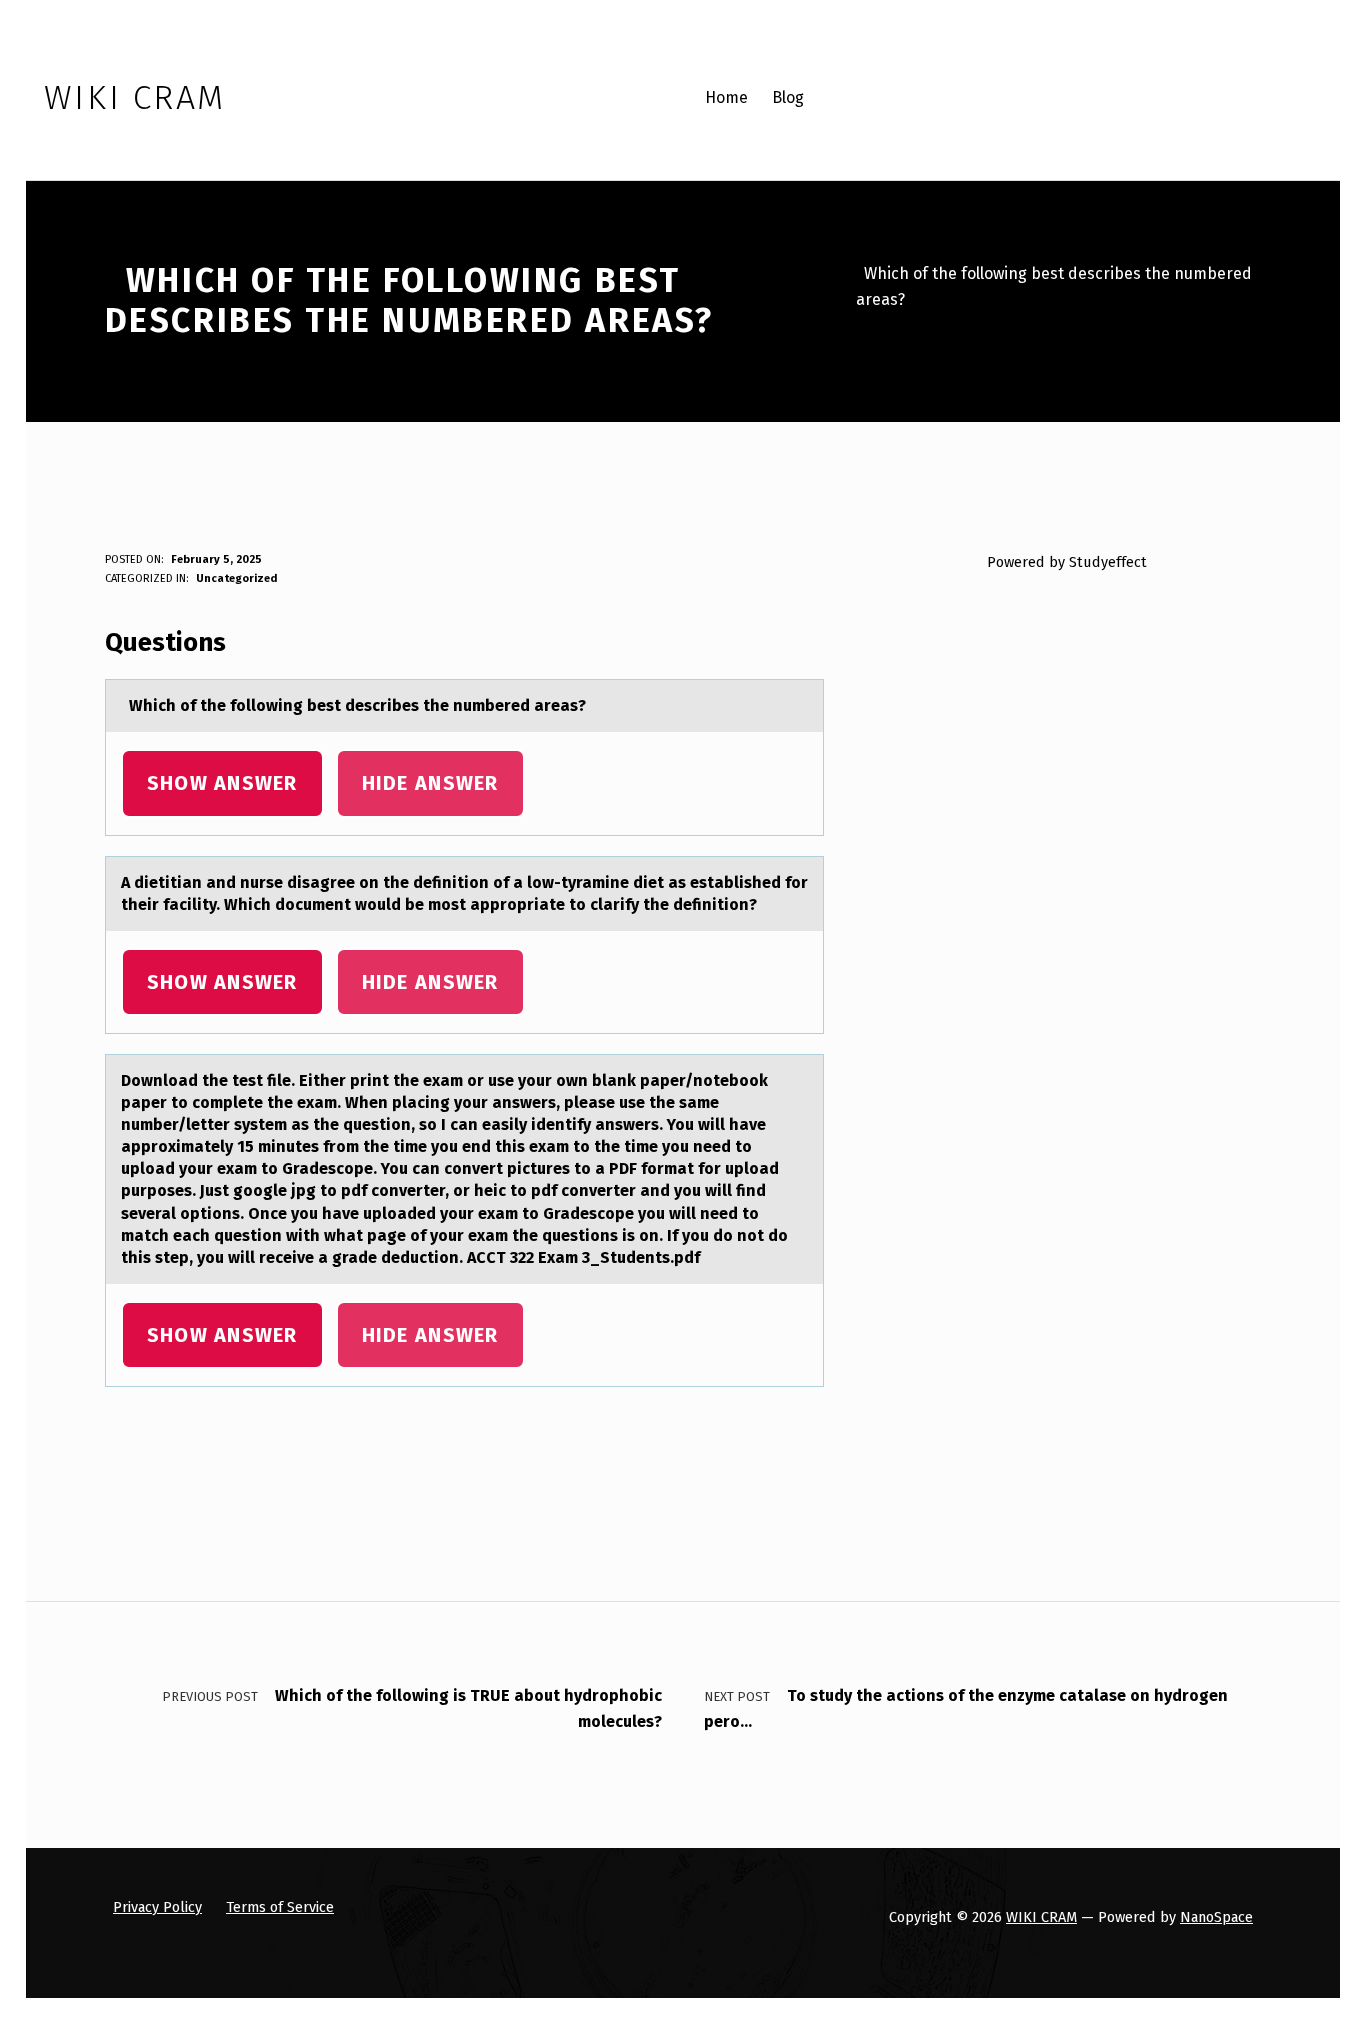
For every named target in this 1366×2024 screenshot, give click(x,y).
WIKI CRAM (1041, 1917)
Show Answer (222, 783)
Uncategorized (236, 578)
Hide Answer (430, 783)
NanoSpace (1216, 1917)
